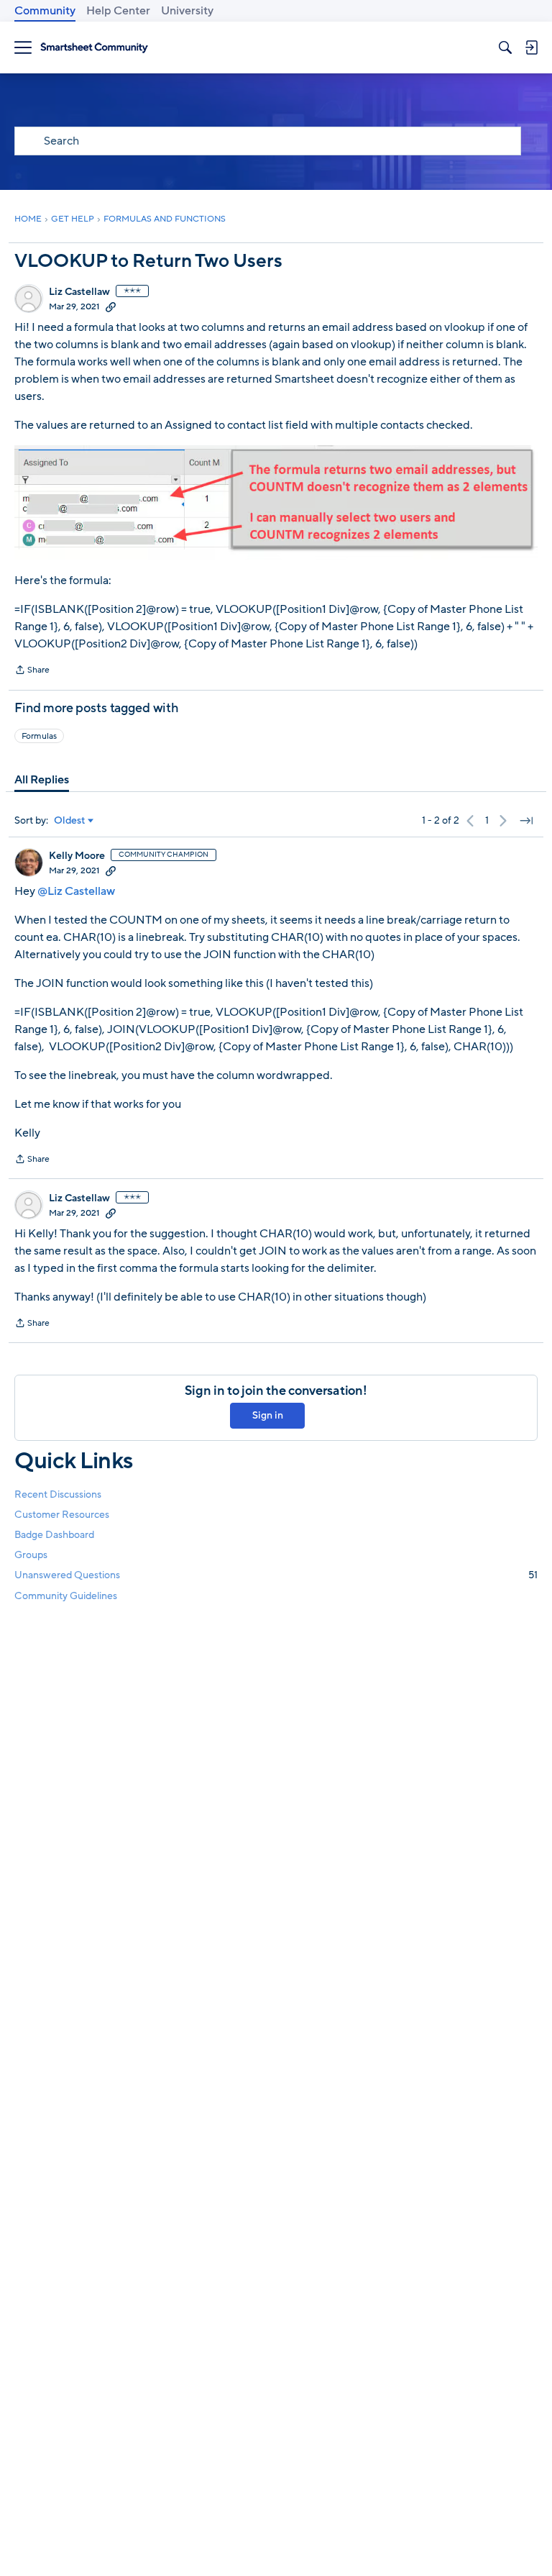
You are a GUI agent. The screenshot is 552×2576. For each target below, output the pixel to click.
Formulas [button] (39, 736)
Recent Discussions (58, 1494)
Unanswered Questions (276, 1575)
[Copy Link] (111, 306)
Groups (31, 1555)
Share (32, 671)
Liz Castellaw (79, 292)
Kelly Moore (77, 856)
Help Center (118, 11)
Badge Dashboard (54, 1535)
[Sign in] (531, 47)
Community (45, 11)
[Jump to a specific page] (526, 821)
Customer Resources (62, 1515)
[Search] (505, 47)
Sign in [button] (268, 1415)
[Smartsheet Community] (94, 48)
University (187, 11)
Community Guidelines (66, 1596)
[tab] (42, 780)
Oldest (70, 821)
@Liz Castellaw (76, 891)
